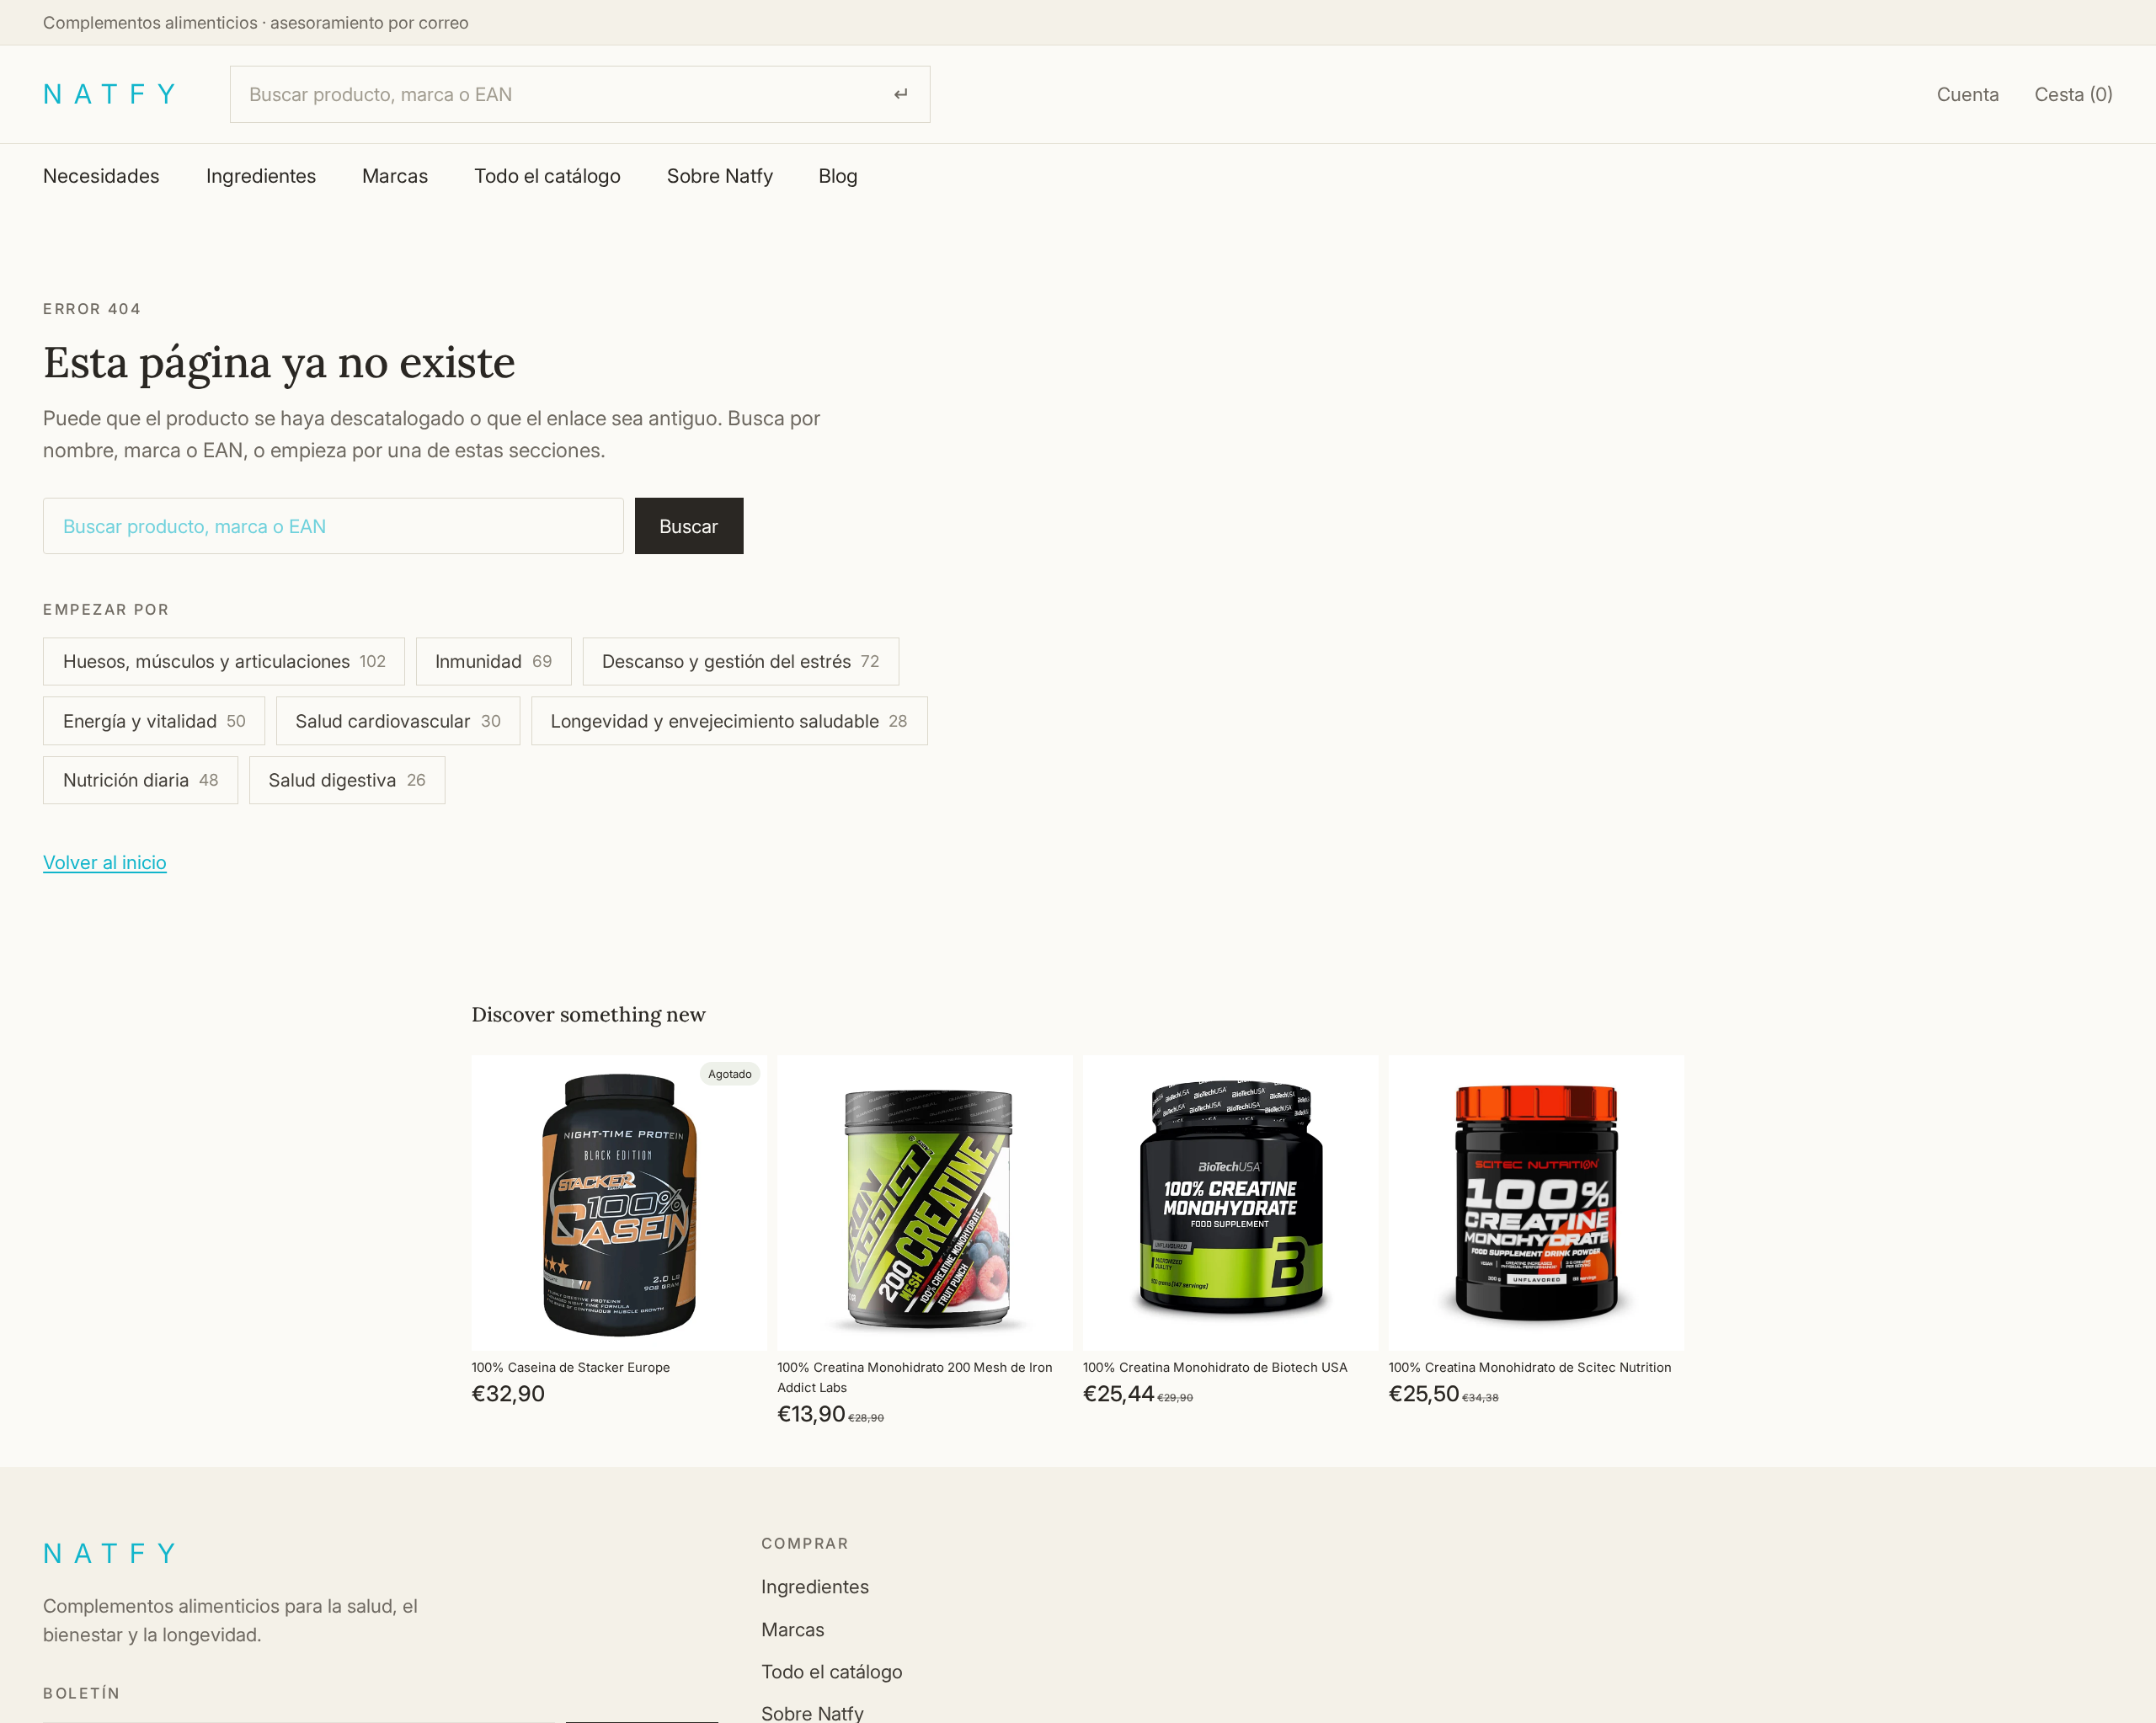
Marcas (395, 176)
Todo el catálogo (547, 176)
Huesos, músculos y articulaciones (224, 661)
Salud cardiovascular (398, 721)
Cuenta (1968, 94)
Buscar (689, 526)
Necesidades (101, 176)
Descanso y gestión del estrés (741, 661)
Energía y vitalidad (155, 721)
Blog (838, 176)
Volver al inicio (105, 862)
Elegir (1061, 1324)
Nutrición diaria (141, 780)
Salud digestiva (347, 780)
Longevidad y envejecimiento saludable (729, 721)
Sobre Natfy (720, 176)
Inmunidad (494, 661)
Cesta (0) (2074, 94)
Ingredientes (261, 176)
